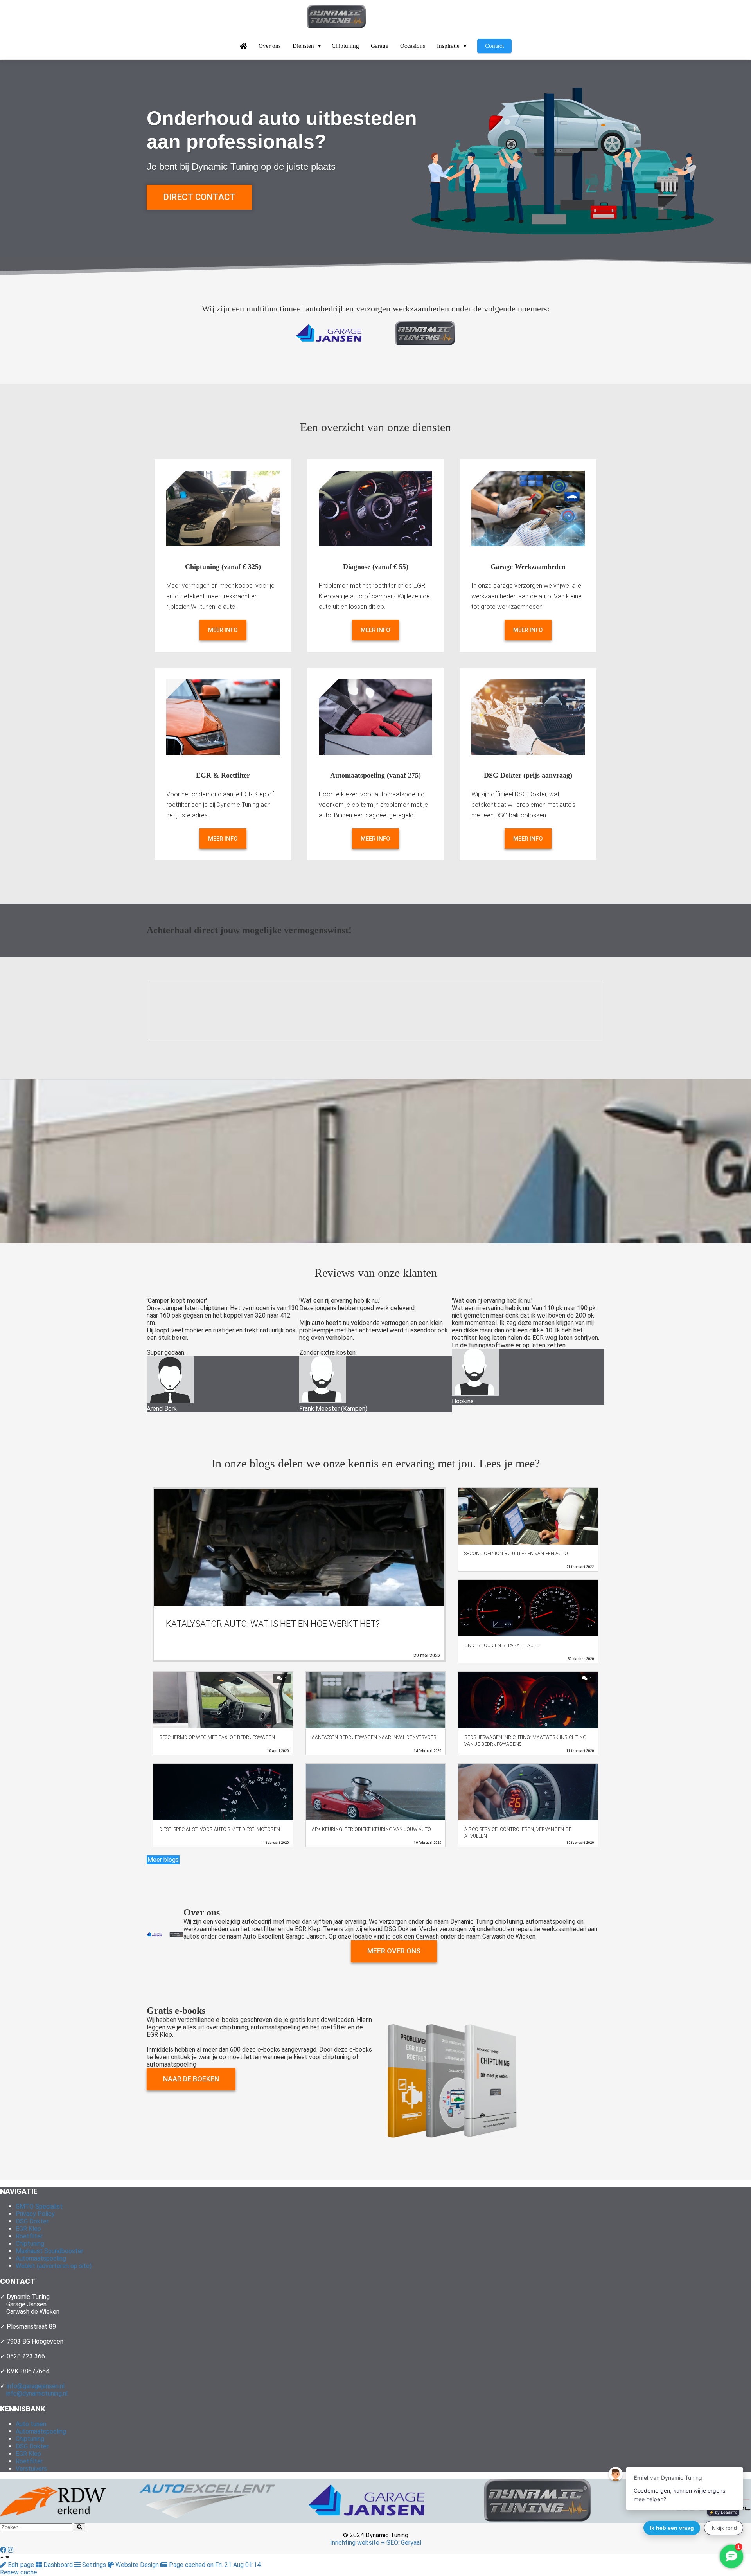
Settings (94, 2565)
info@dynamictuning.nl (37, 2393)
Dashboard (58, 2565)
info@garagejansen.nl (36, 2386)
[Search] (80, 2527)
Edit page (21, 2565)
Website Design (137, 2565)
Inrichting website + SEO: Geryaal (376, 2543)
